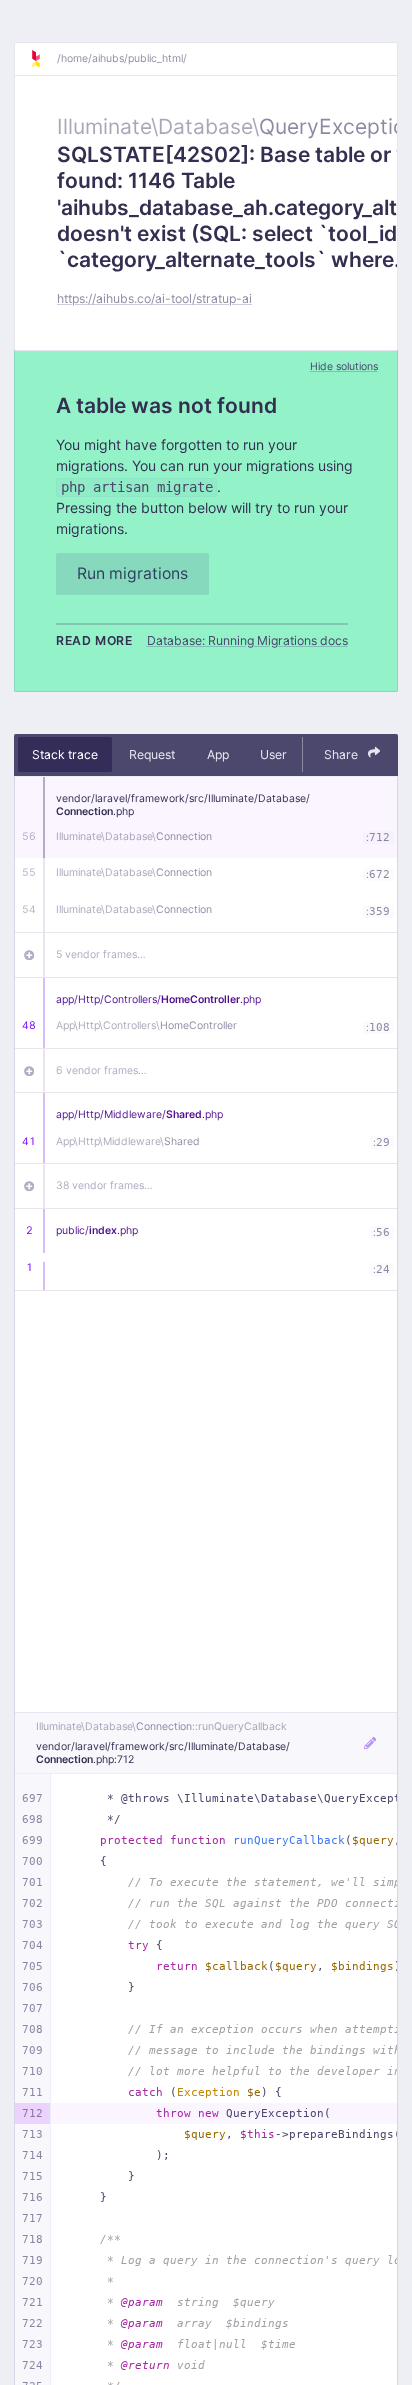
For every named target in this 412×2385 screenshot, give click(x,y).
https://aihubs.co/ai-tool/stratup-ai (154, 298)
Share (342, 754)
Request (152, 754)
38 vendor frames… (104, 1185)
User (273, 754)
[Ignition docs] (43, 59)
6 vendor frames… (101, 1070)
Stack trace (65, 754)
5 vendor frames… (101, 954)
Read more (94, 640)
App (218, 754)
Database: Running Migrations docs (247, 640)
